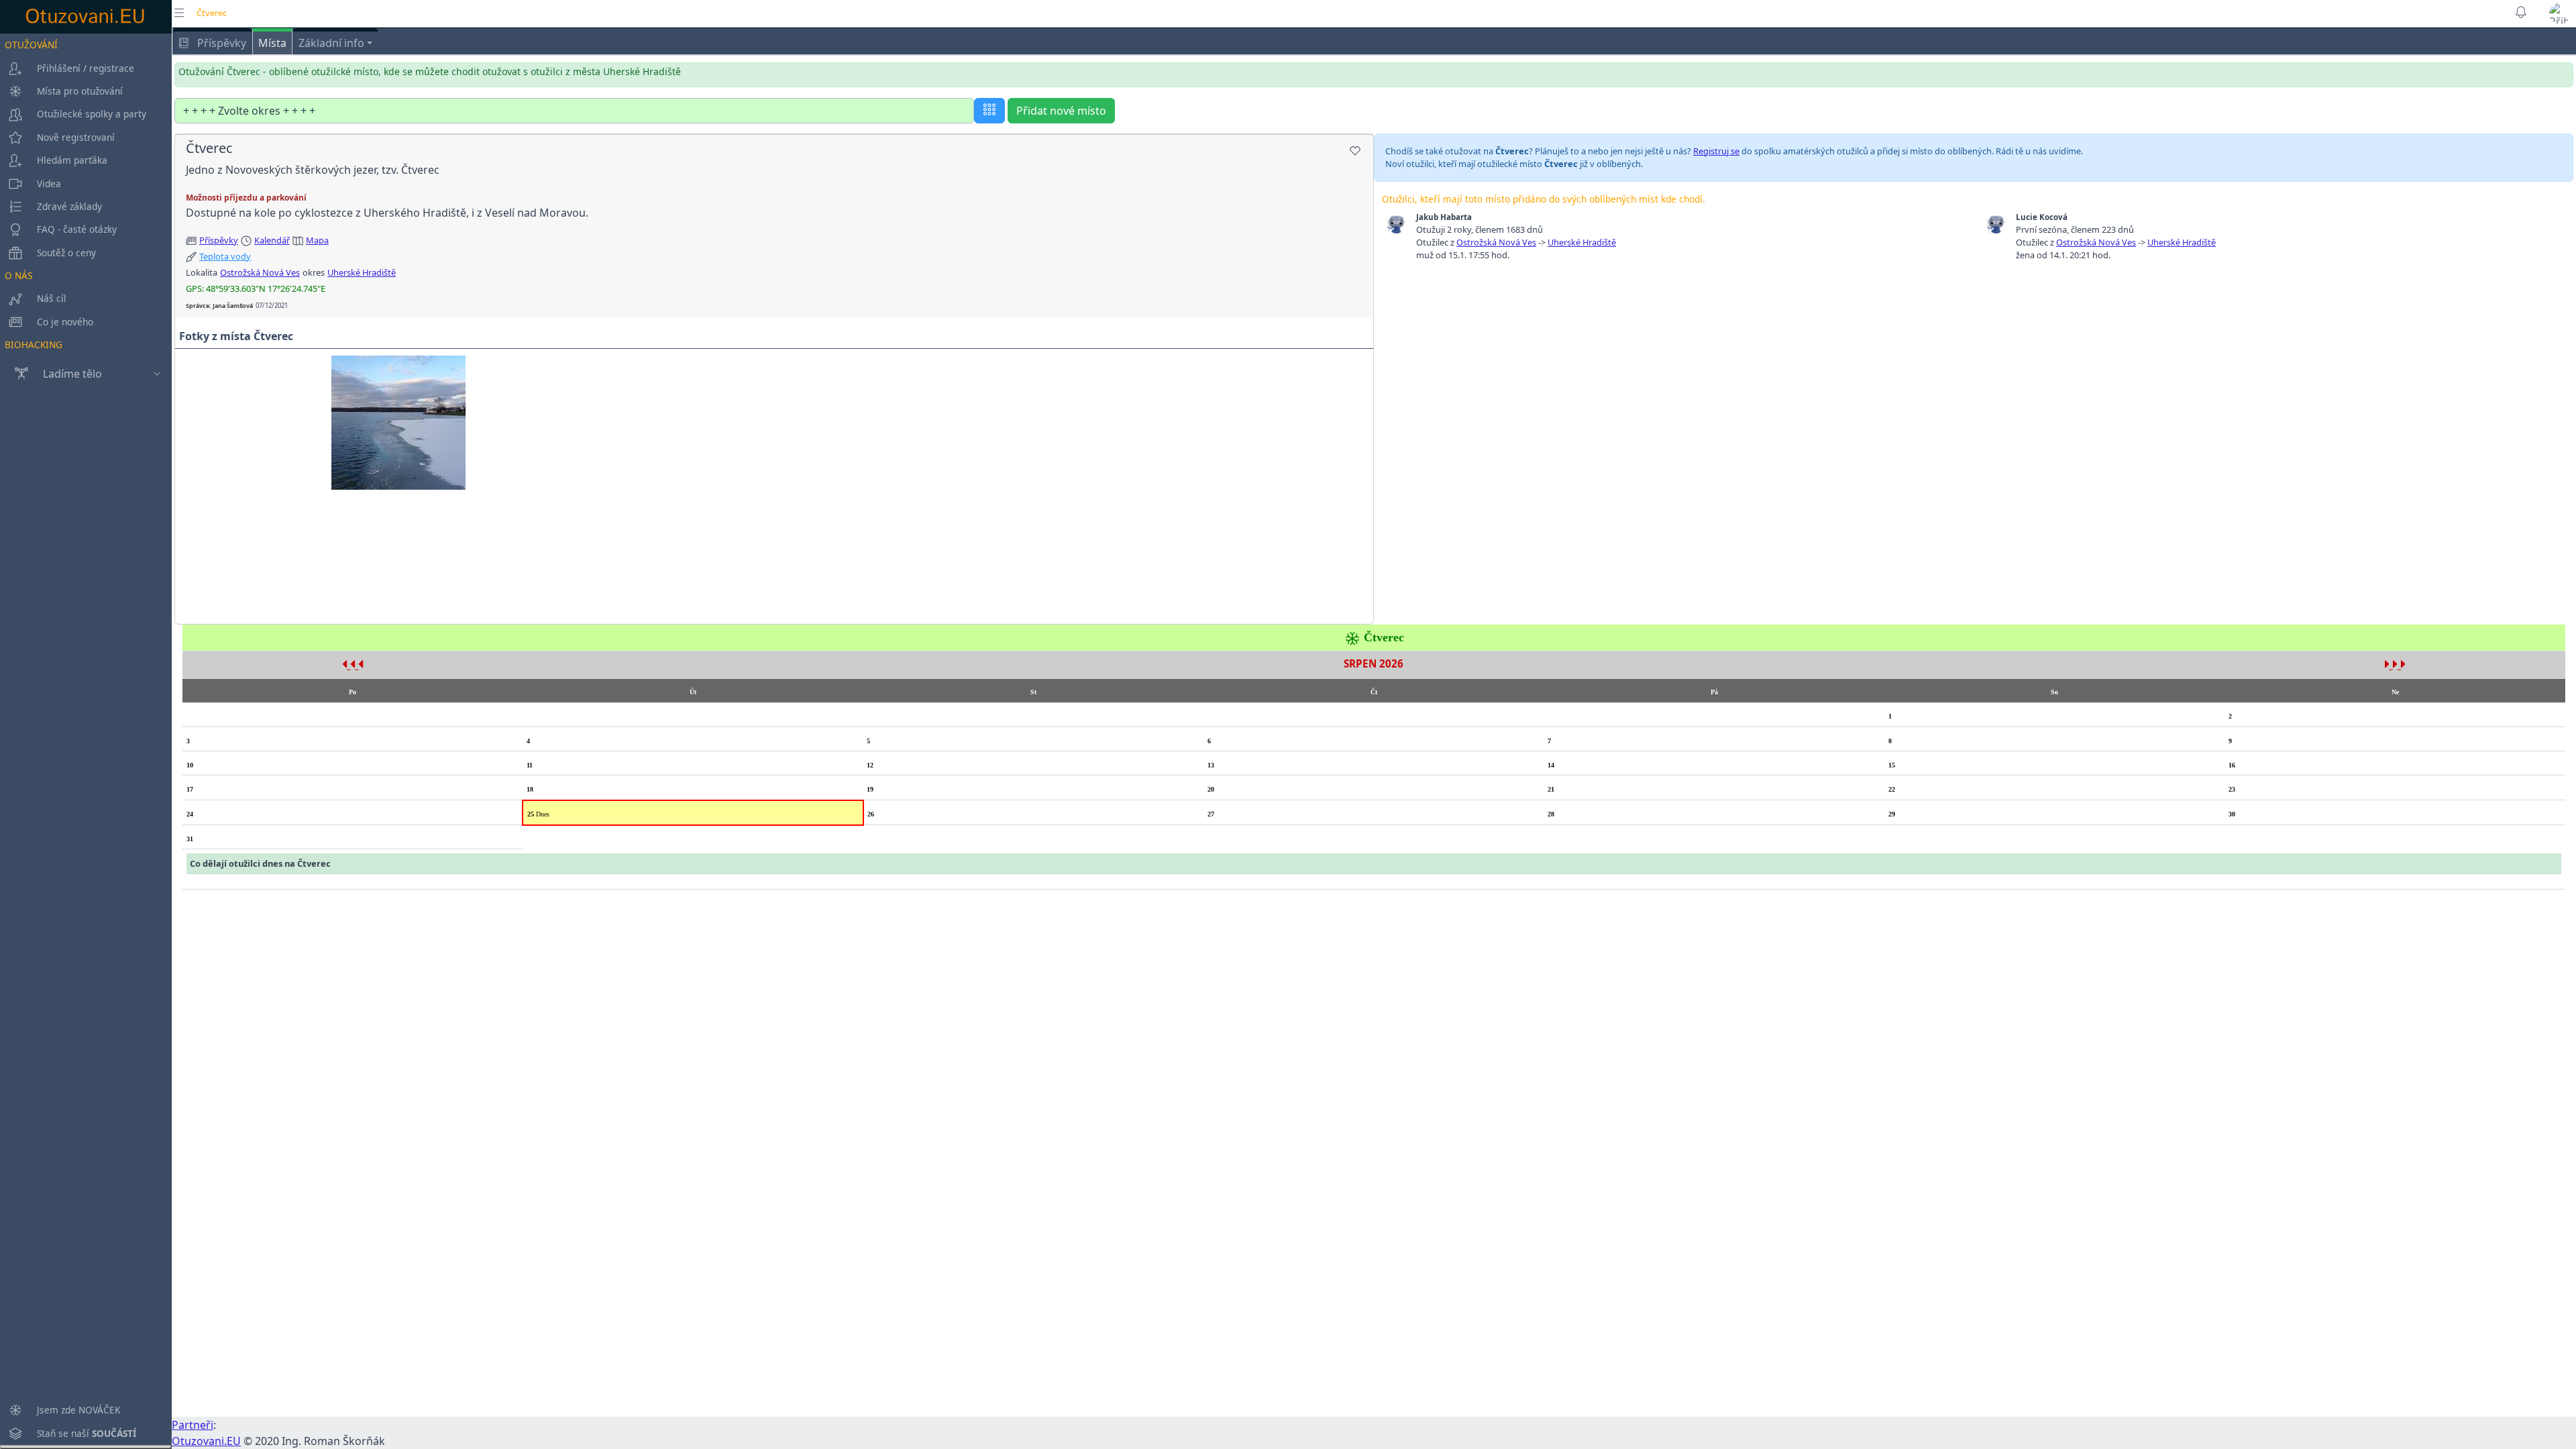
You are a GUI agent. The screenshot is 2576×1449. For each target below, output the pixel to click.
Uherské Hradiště (362, 272)
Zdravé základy (69, 206)
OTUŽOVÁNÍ (31, 45)
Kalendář (272, 240)
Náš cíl (52, 298)
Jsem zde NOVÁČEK (78, 1410)
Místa (272, 43)
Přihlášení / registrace (86, 68)
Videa (49, 183)
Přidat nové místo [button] (1061, 111)
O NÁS (18, 275)
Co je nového (65, 322)
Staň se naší (87, 1433)
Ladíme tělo (72, 374)
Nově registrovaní (76, 137)
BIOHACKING (34, 344)
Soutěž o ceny (66, 253)
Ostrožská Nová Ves (260, 272)
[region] (86, 739)
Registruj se (1716, 151)
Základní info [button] (331, 43)
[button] (2560, 13)
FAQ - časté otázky (77, 229)
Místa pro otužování (80, 91)
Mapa (317, 240)
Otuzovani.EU (206, 1441)
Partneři (193, 1425)
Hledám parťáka (72, 160)
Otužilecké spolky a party (92, 114)
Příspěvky (220, 43)
